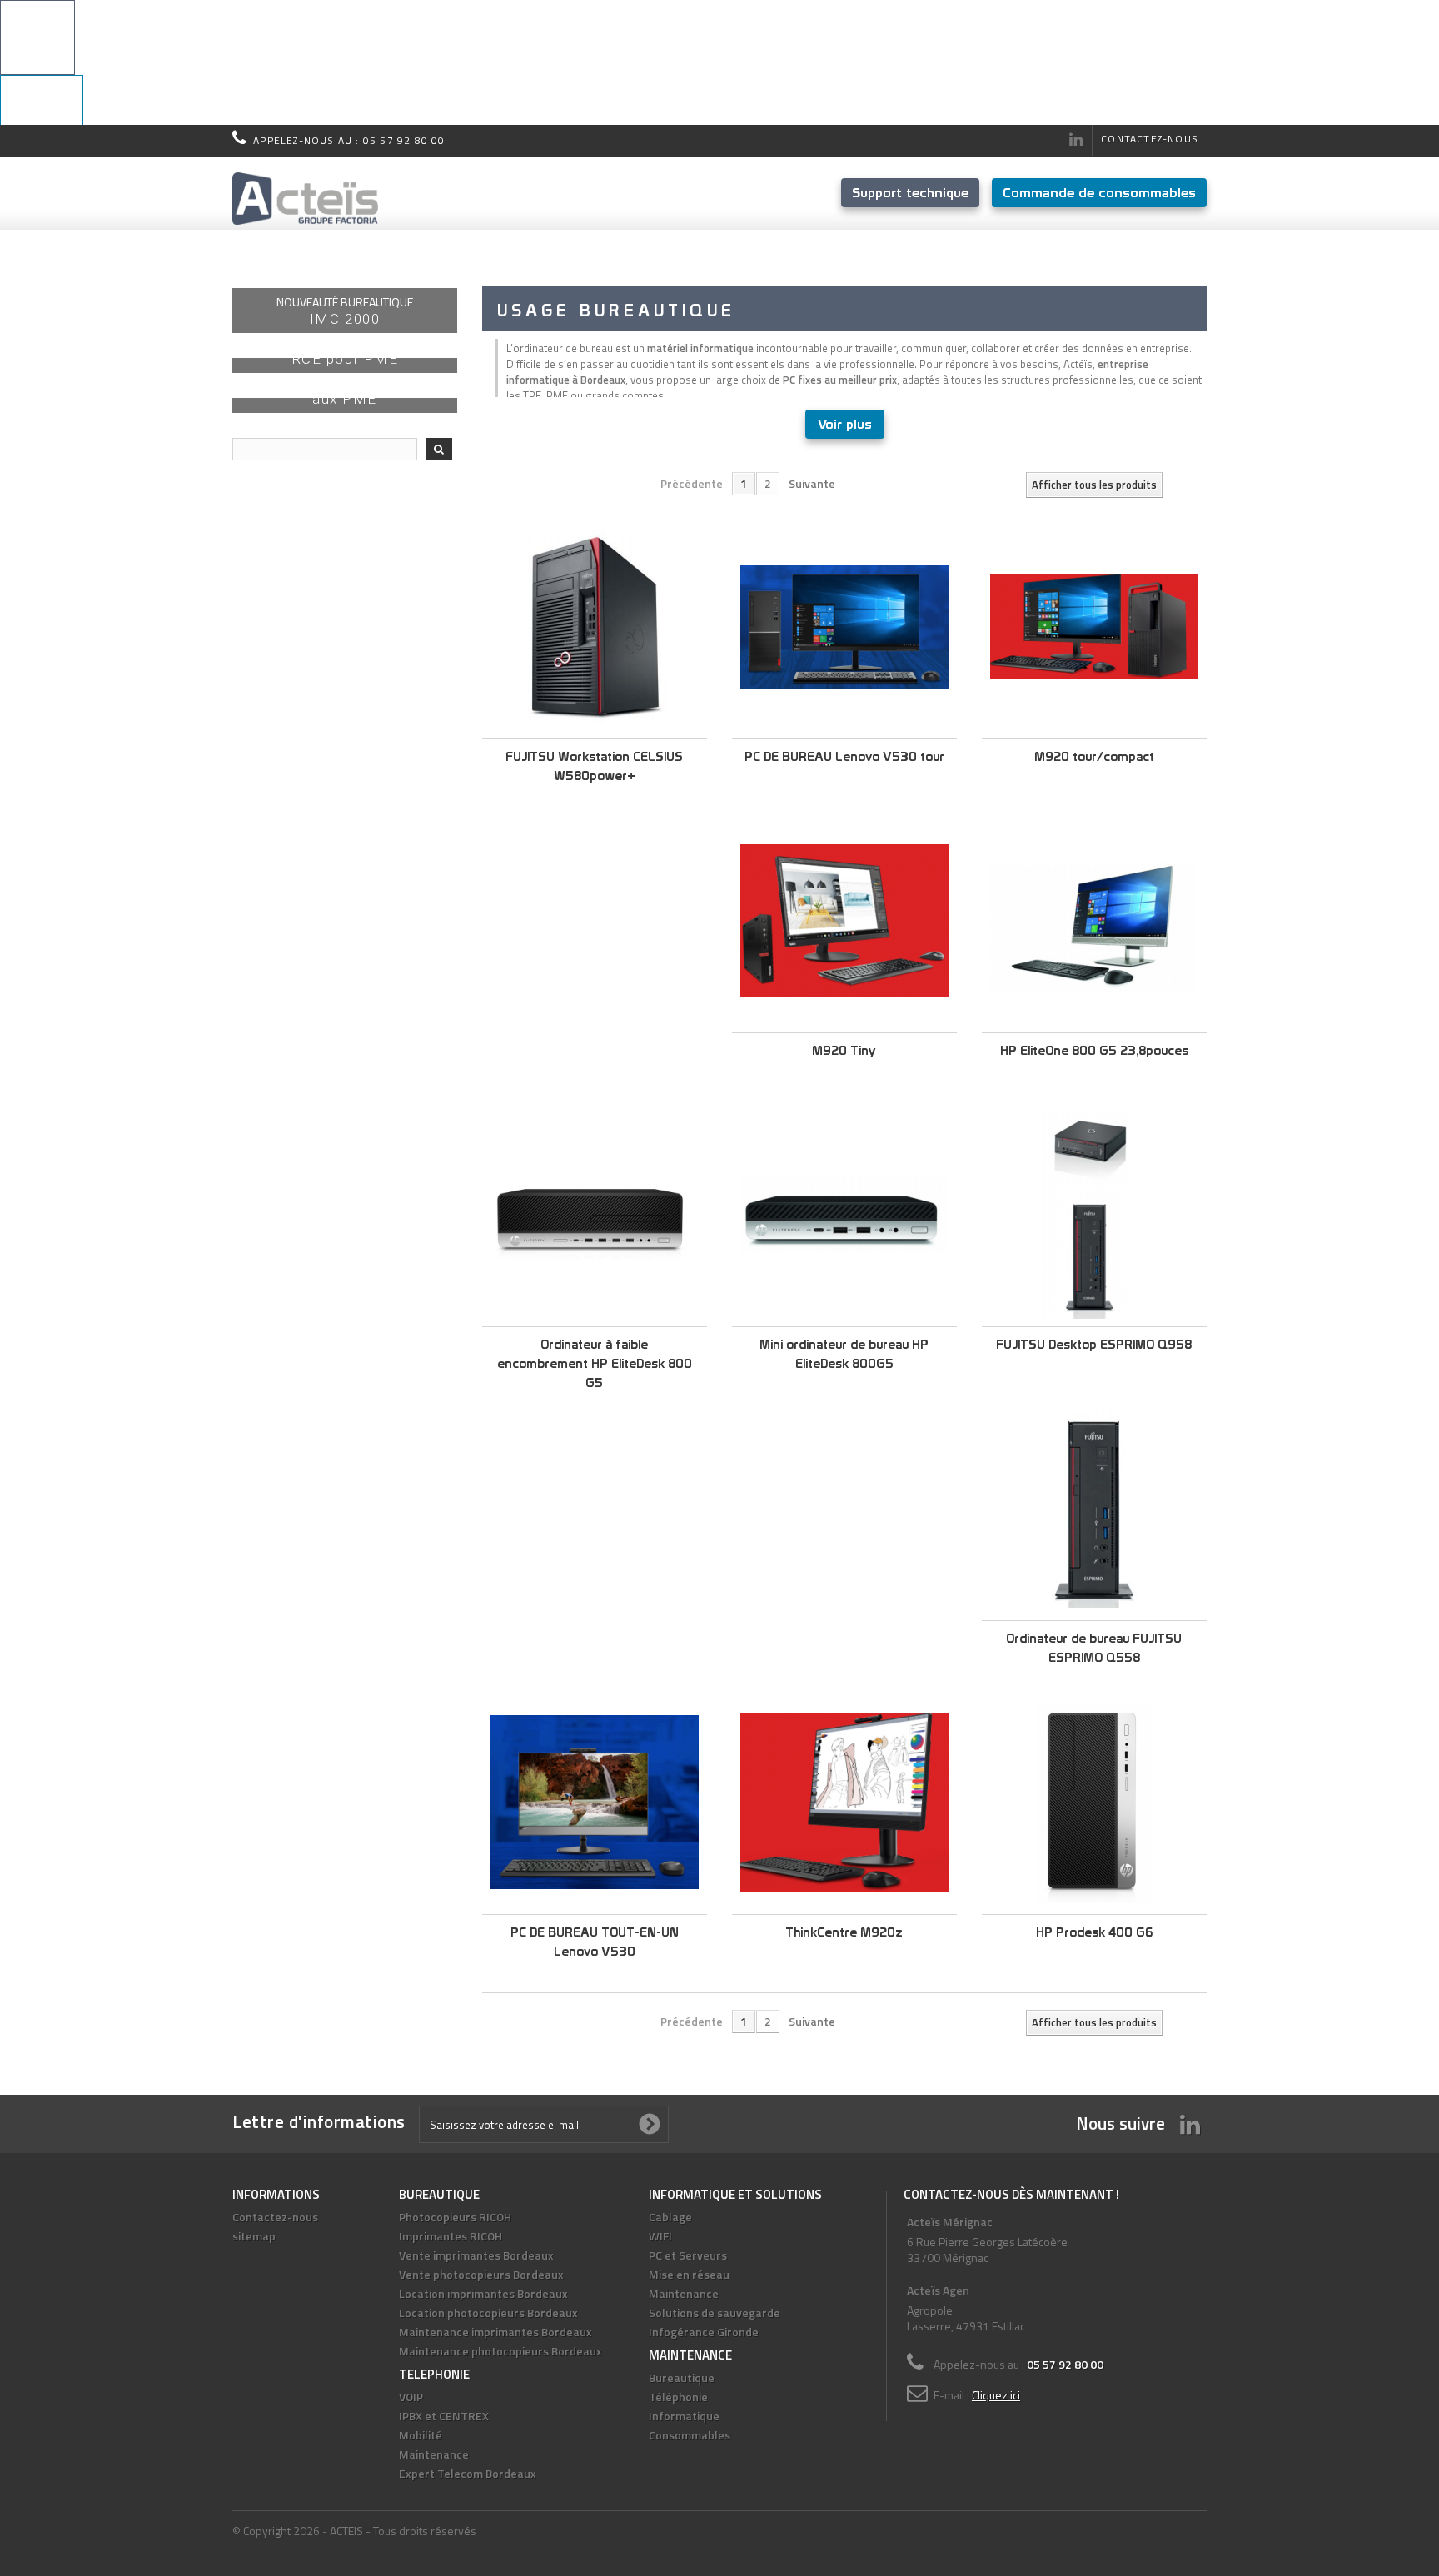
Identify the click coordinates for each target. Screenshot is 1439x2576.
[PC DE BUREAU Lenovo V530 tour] (844, 627)
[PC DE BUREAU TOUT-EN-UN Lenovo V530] (595, 1803)
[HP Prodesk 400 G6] (1094, 1803)
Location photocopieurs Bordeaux (488, 2312)
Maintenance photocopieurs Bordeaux (500, 2351)
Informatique (684, 2416)
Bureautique (682, 2377)
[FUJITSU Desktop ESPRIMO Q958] (1094, 1215)
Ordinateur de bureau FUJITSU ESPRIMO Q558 (1094, 1648)
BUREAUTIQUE (439, 2194)
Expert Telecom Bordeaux (468, 2473)
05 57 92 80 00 (404, 140)
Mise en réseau (689, 2274)
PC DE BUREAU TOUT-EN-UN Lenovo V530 (595, 1942)
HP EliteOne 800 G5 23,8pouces (1094, 1050)
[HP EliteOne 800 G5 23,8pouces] (1094, 921)
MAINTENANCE (690, 2355)
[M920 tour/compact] (1094, 627)
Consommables (690, 2435)
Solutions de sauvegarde (715, 2312)
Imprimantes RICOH (451, 2236)
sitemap (254, 2236)
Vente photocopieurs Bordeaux (481, 2274)
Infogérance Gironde (704, 2332)
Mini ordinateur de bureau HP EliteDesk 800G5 (844, 1354)
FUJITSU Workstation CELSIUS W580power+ (594, 766)
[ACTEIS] (305, 199)
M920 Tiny (844, 1050)
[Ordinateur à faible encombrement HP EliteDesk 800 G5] (595, 1215)
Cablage (670, 2217)
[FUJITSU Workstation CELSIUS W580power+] (595, 627)
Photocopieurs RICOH (455, 2217)
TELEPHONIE (434, 2374)
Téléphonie (678, 2397)
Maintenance (434, 2454)
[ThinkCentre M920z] (844, 1803)
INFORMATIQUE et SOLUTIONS (735, 2194)
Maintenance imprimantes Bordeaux (495, 2332)
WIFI (660, 2236)
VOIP (411, 2397)
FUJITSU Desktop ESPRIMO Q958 (1094, 1344)
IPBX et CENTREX (444, 2416)
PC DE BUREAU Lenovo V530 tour (844, 756)
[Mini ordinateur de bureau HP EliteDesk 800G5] (844, 1215)
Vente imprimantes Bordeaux (476, 2255)
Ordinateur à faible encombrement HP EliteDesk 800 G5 (595, 1363)
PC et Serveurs (688, 2255)
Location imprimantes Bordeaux (483, 2293)
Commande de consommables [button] (1099, 192)
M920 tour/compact (1094, 756)
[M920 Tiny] (844, 921)
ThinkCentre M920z (844, 1932)
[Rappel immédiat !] (719, 62)
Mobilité (421, 2435)
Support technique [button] (910, 192)
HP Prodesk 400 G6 (1094, 1932)
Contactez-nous (1150, 139)
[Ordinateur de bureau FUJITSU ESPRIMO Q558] (1094, 1509)
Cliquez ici (996, 2395)
